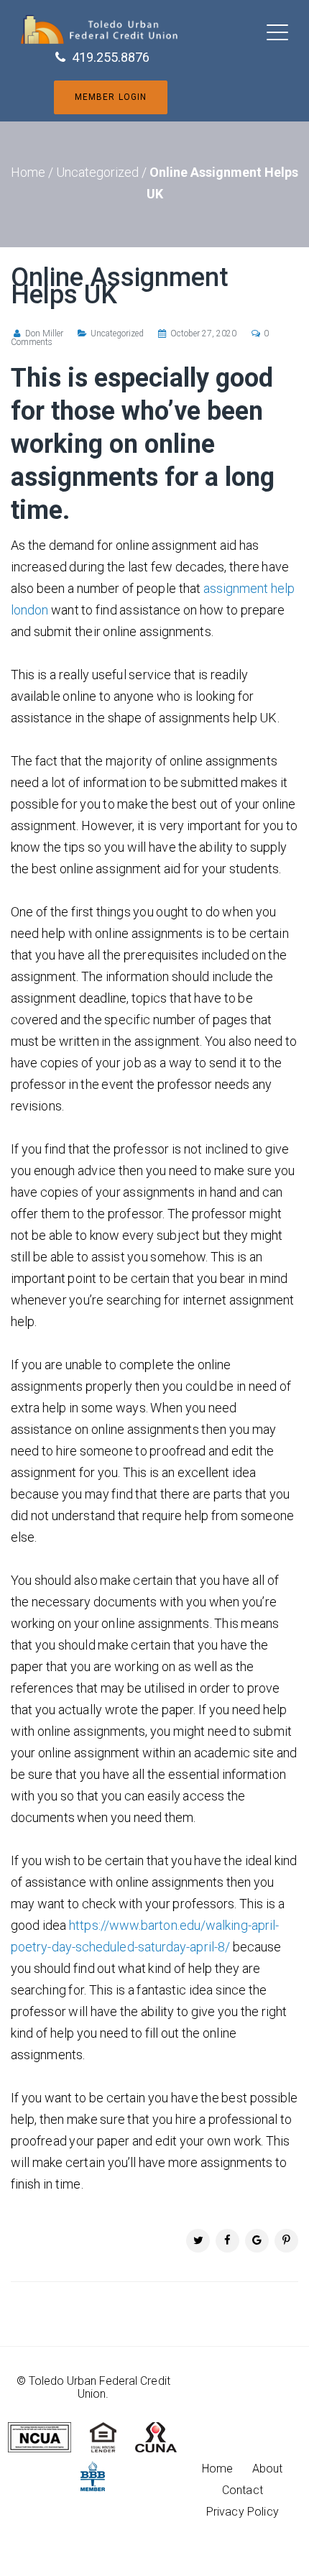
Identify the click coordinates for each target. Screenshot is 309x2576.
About (268, 2469)
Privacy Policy (243, 2512)
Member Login (111, 97)
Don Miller (44, 333)
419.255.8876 (111, 57)
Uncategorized (97, 172)
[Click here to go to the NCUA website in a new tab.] (47, 2436)
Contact (243, 2490)
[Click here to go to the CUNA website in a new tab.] (164, 2436)
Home (28, 172)
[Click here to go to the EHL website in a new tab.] (111, 2436)
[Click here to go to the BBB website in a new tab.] (100, 2475)
